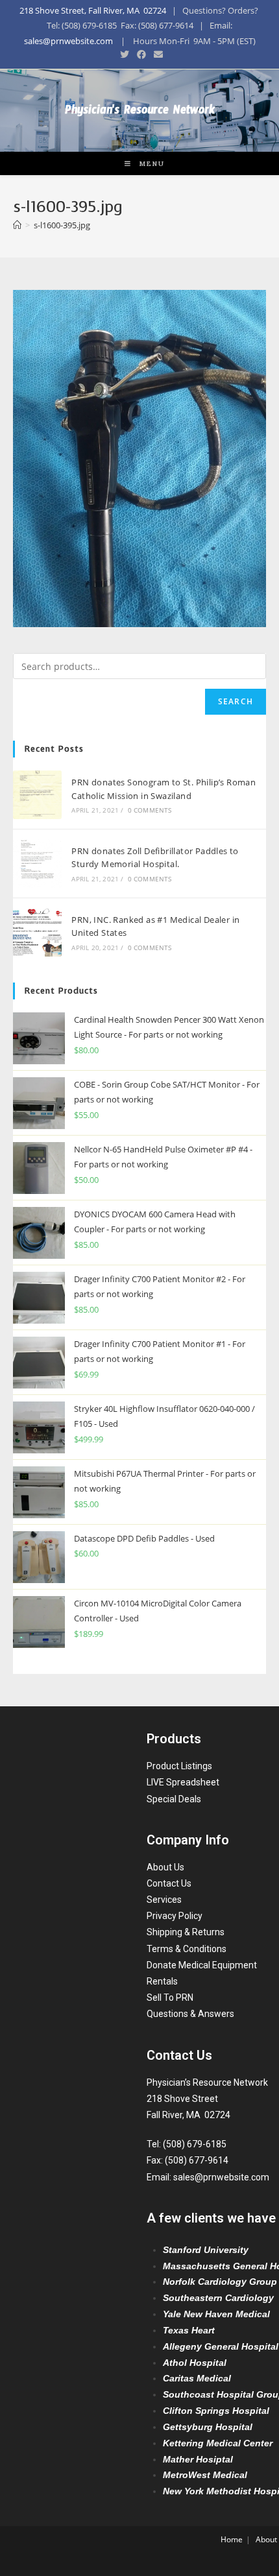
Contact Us (169, 1883)
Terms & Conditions (187, 1949)
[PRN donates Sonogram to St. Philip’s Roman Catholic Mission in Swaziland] (37, 795)
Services (164, 1900)
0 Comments (150, 810)
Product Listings (179, 1766)
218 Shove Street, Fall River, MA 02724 (93, 10)
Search (236, 701)
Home (232, 2539)
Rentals (162, 1981)
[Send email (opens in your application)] (156, 54)
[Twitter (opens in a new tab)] (125, 54)
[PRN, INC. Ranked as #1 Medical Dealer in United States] (37, 932)
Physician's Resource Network (140, 113)
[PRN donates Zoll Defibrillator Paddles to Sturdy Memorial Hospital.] (37, 864)
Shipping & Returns (186, 1932)
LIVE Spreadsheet (183, 1782)
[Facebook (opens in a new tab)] (141, 54)
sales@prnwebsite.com (68, 41)
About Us (165, 1867)
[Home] (17, 225)
